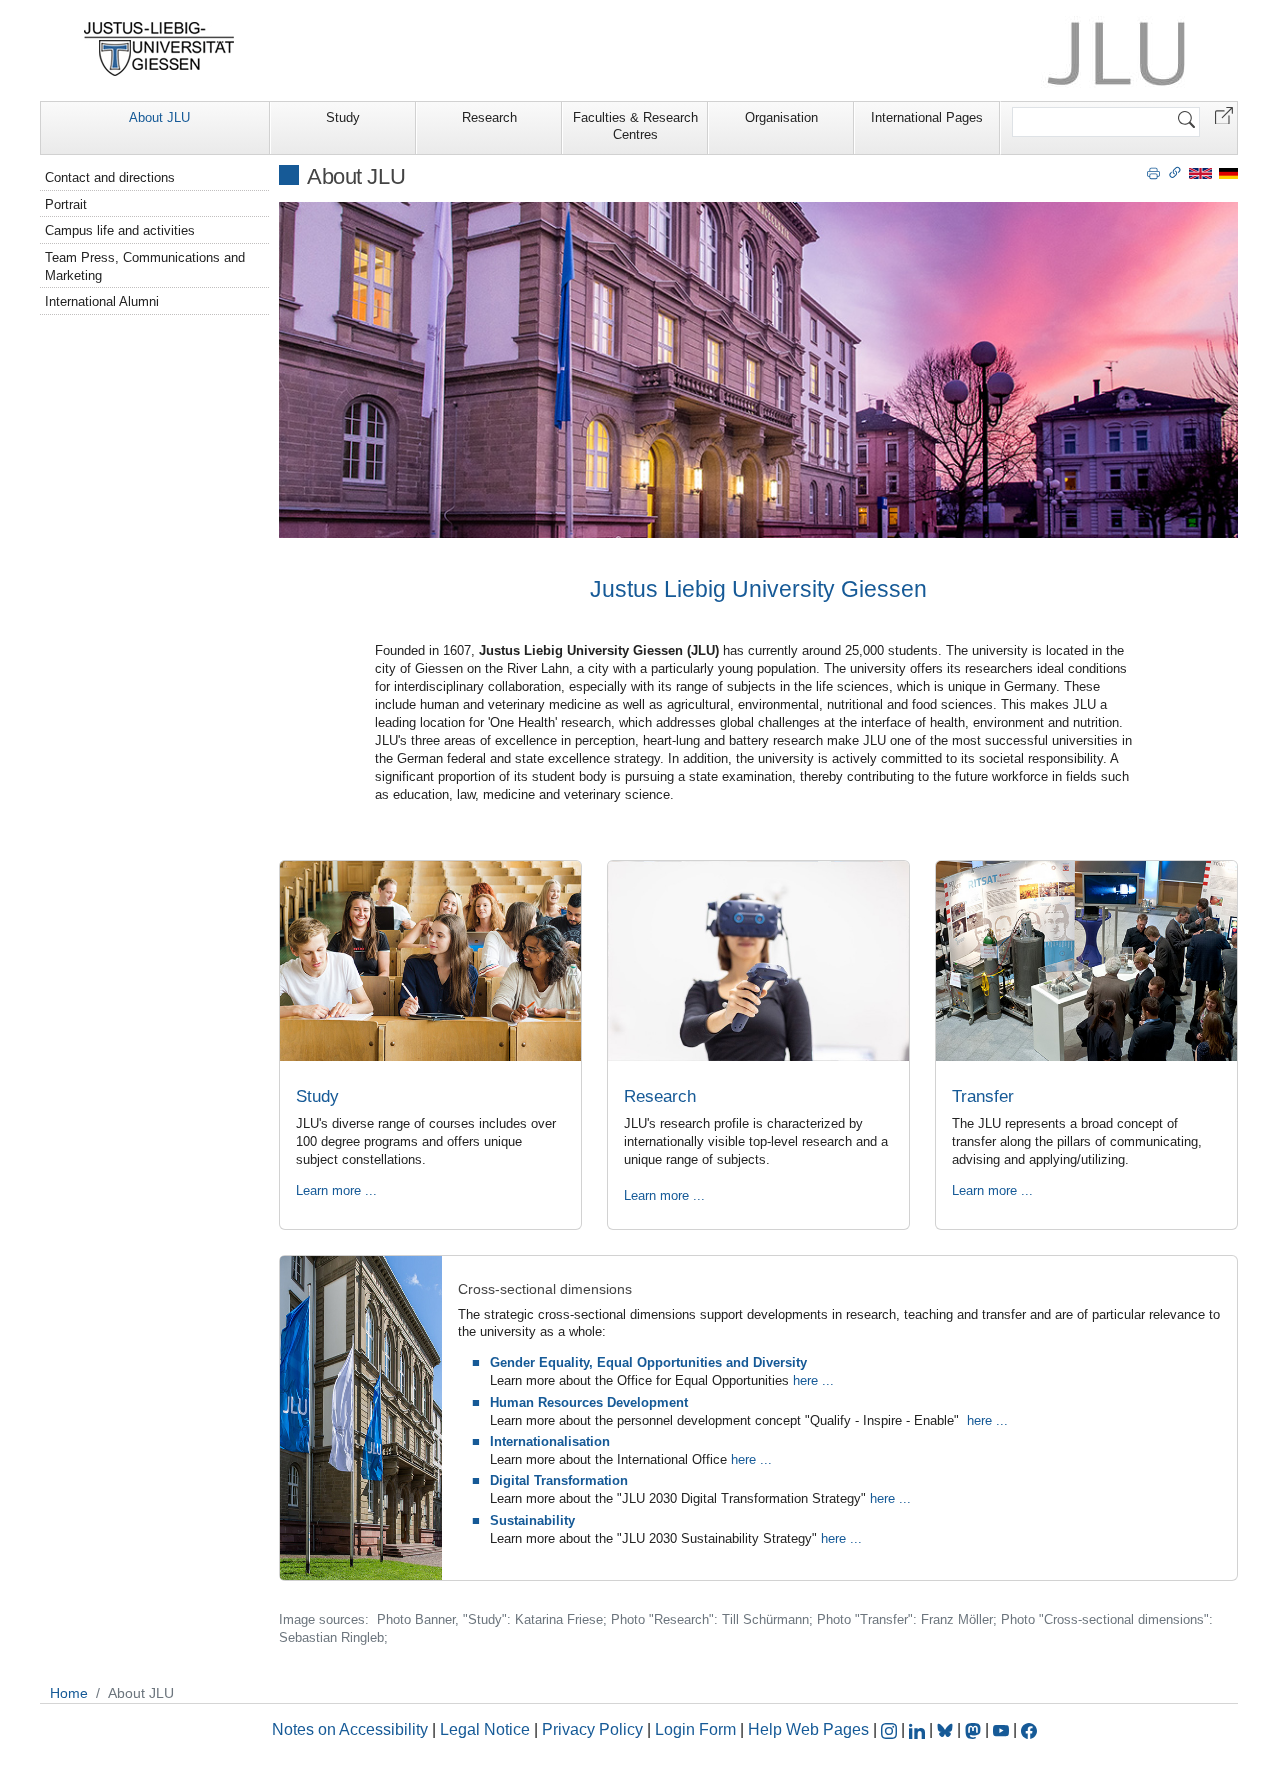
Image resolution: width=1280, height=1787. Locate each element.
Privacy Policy (592, 1729)
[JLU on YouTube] (1003, 1729)
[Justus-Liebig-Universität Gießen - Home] (159, 49)
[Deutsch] (1228, 172)
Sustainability (532, 1520)
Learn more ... (336, 1190)
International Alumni (102, 301)
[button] (1224, 114)
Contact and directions (110, 177)
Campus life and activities (120, 230)
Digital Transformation (559, 1480)
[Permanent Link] (1175, 172)
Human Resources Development (589, 1402)
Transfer (983, 1096)
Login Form (695, 1729)
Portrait (66, 204)
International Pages (927, 117)
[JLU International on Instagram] (891, 1729)
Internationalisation (550, 1441)
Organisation (781, 117)
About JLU (159, 117)
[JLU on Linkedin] (919, 1729)
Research (489, 117)
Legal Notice (485, 1729)
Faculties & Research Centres (635, 126)
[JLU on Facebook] (1029, 1729)
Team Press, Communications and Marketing (145, 266)
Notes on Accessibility (352, 1729)
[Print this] (1153, 172)
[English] (1200, 172)
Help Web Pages (808, 1729)
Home (69, 1693)
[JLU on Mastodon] (975, 1729)
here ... (813, 1380)
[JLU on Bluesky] (947, 1729)
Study (343, 117)
